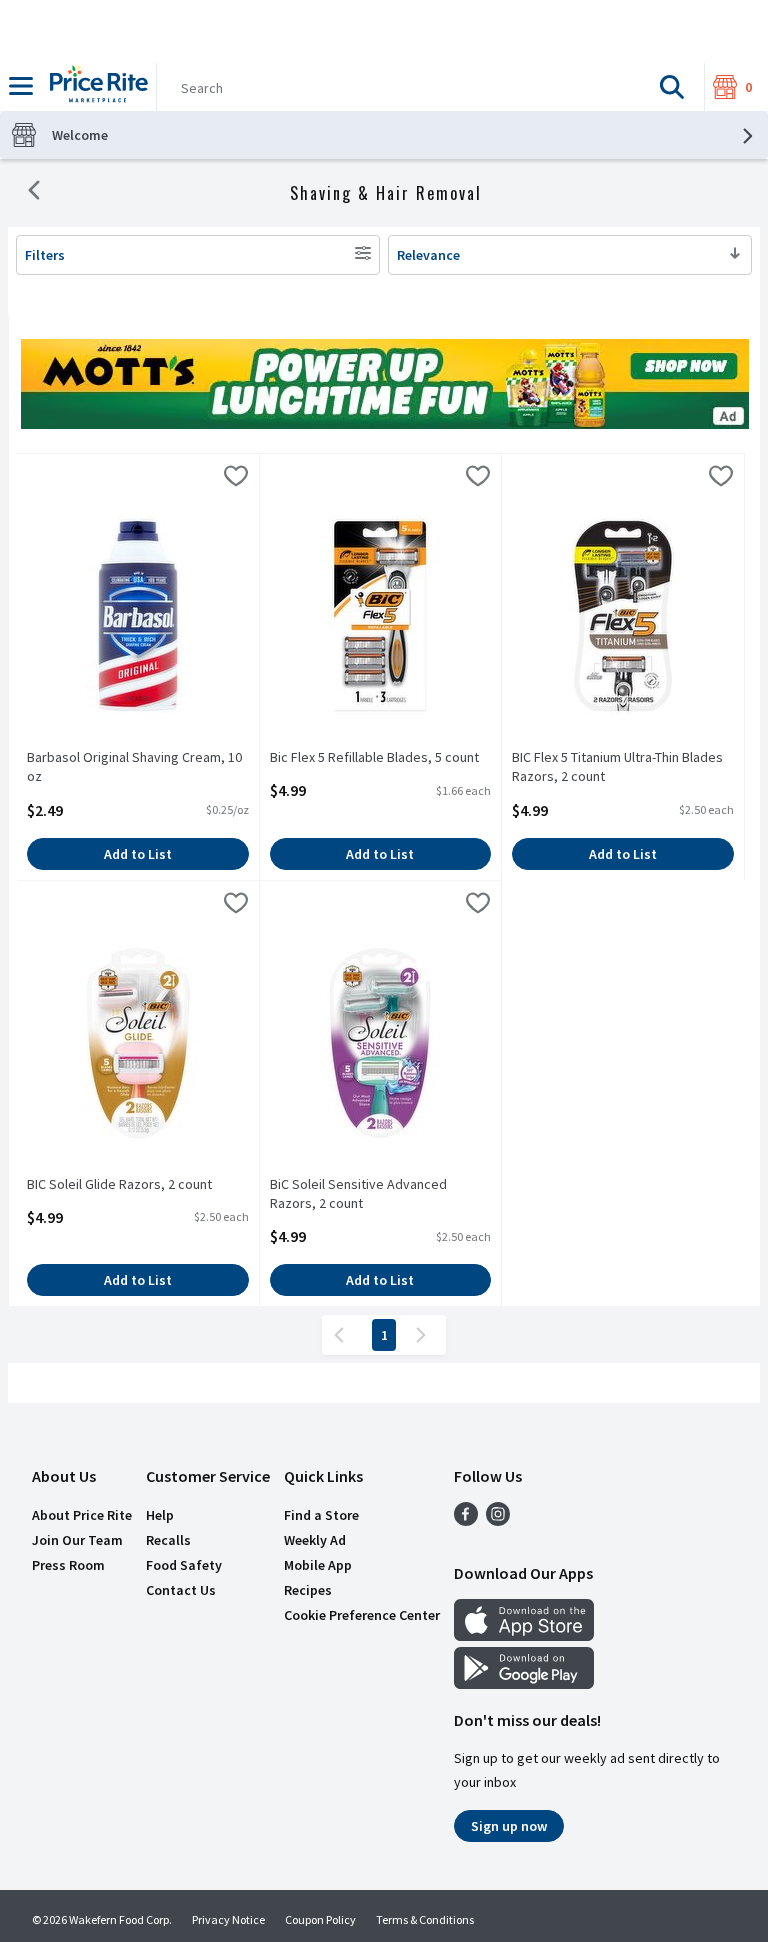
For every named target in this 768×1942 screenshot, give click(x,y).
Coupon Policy (320, 1919)
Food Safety (184, 1565)
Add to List (138, 854)
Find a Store (321, 1515)
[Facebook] (466, 1520)
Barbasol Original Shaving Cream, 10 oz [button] (134, 767)
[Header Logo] (95, 87)
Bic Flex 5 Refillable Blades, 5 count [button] (374, 757)
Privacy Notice (228, 1919)
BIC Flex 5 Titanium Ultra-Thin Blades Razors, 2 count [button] (617, 767)
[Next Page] (425, 1335)
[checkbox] (236, 479)
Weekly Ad (315, 1540)
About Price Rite (82, 1515)
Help (160, 1515)
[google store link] (524, 1683)
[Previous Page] (343, 1335)
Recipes (308, 1590)
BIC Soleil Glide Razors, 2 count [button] (119, 1184)
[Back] (34, 193)
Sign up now (509, 1826)
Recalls (168, 1540)
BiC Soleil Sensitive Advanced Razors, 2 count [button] (358, 1194)
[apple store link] (524, 1635)
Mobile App (318, 1565)
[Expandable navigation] (21, 86)
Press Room (68, 1565)
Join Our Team (77, 1540)
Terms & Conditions (425, 1919)
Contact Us (181, 1590)
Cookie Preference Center (362, 1615)
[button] (672, 87)
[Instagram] (498, 1520)
